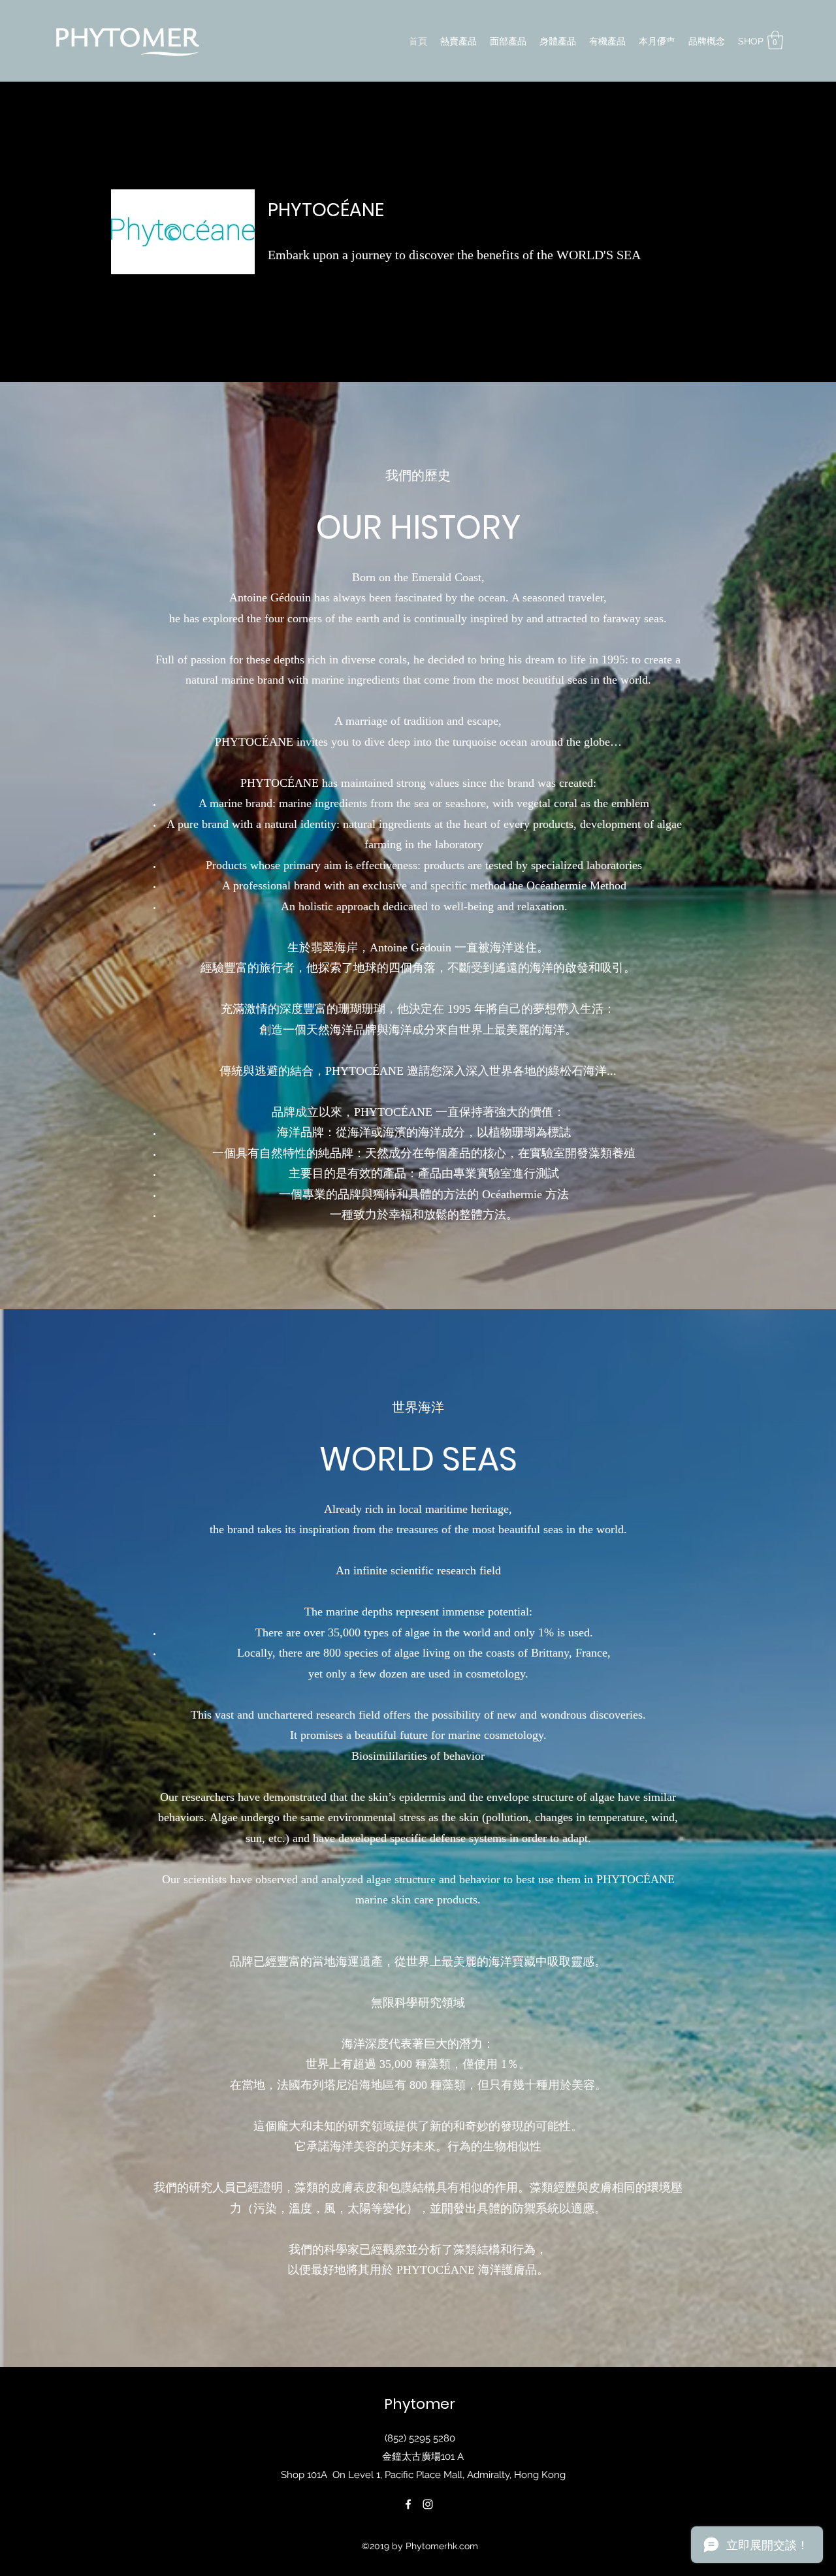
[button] (775, 40)
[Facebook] (408, 2504)
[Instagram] (428, 2504)
